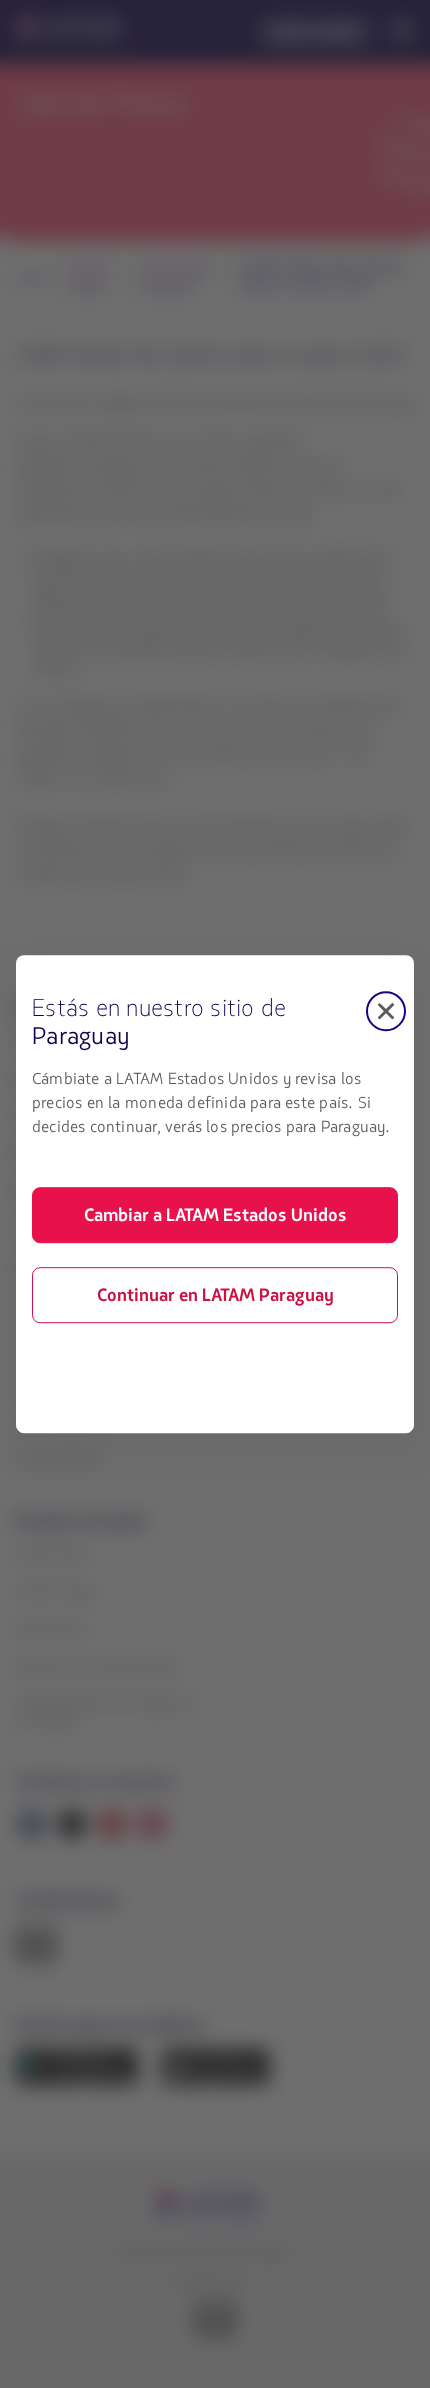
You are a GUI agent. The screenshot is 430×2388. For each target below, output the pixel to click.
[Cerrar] (386, 1011)
